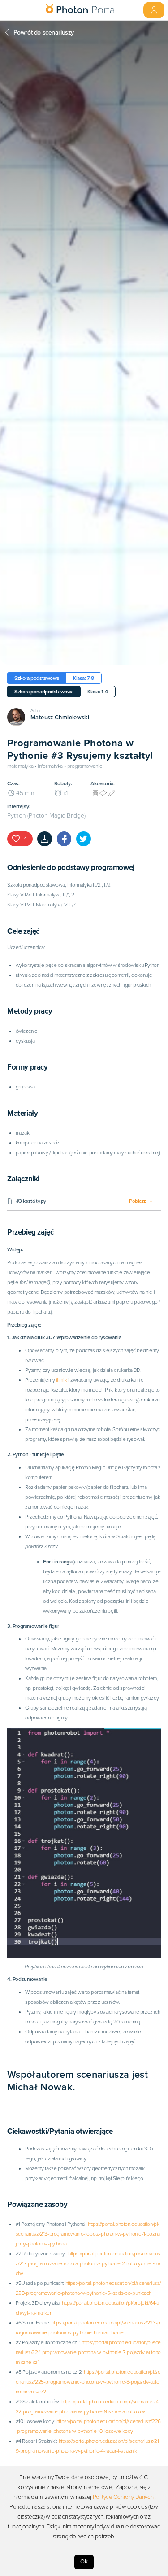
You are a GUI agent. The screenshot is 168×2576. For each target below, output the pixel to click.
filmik (62, 1380)
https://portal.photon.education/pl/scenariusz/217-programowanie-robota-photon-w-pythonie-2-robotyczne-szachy (88, 2263)
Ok (84, 2562)
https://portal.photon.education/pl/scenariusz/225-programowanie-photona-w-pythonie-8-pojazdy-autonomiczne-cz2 (88, 2382)
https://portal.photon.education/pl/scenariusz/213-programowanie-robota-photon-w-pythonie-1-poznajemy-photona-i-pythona (88, 2234)
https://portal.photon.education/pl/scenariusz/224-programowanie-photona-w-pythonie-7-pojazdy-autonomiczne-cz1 (88, 2352)
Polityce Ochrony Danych (123, 2497)
